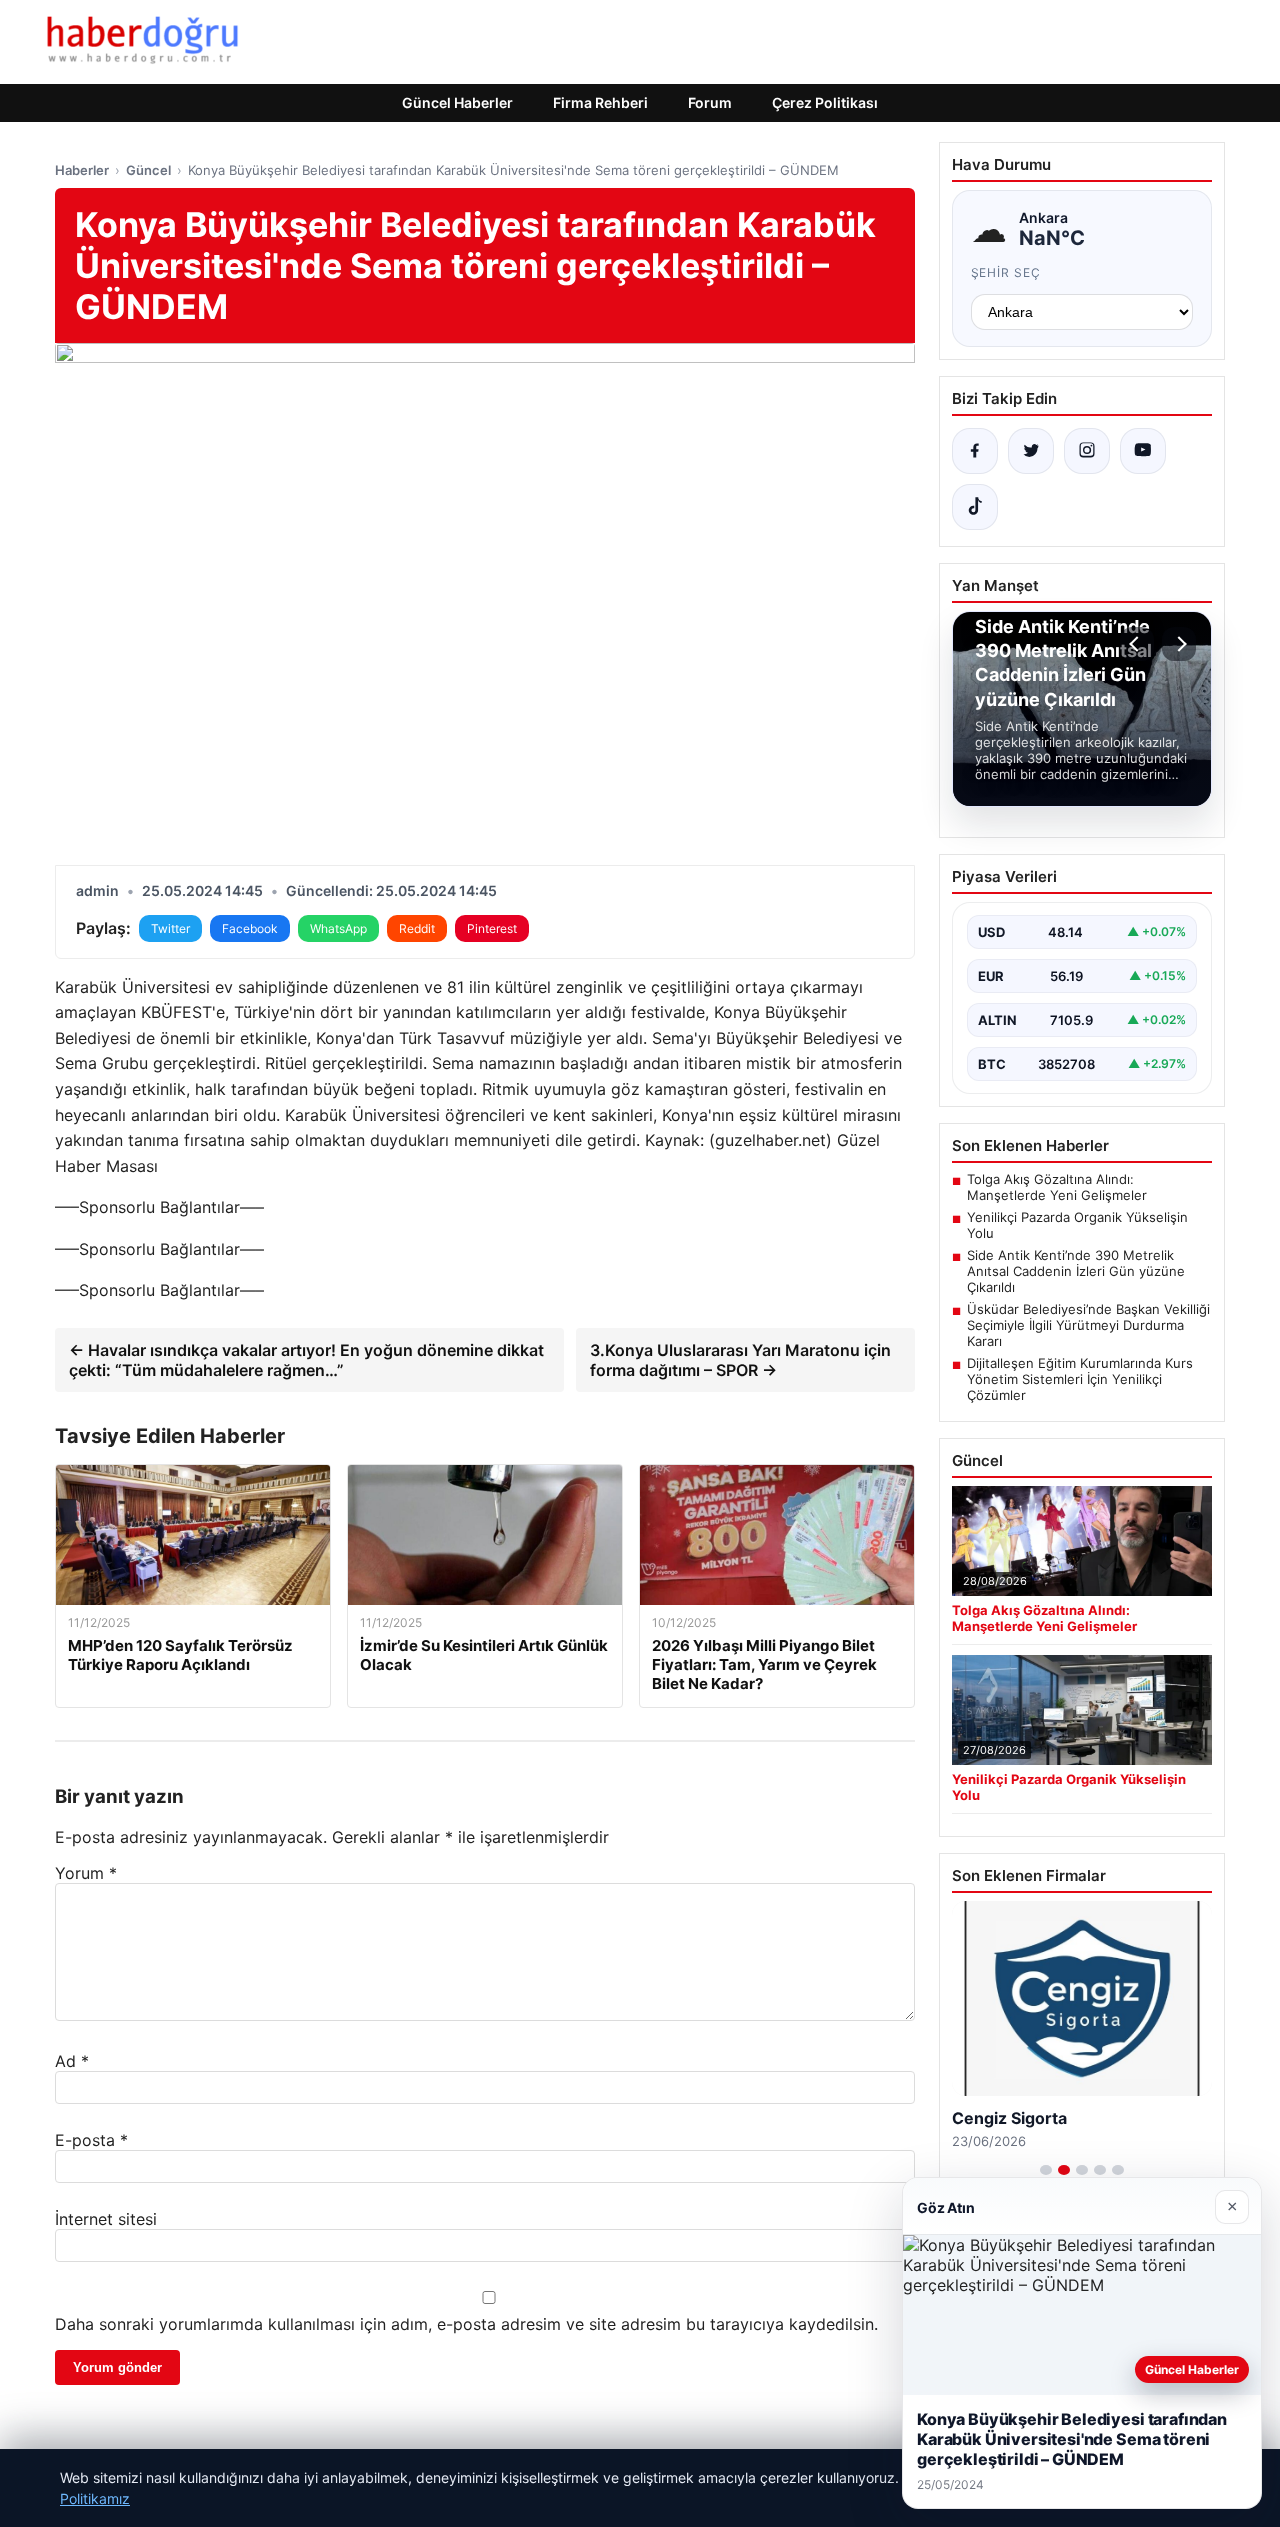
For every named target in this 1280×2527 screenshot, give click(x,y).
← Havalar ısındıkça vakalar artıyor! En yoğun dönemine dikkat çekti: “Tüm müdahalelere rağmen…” (306, 1360)
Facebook (250, 928)
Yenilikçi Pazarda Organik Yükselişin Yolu (1077, 1225)
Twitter (170, 928)
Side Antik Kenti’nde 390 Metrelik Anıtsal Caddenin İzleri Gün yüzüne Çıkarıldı (1076, 1271)
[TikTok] (975, 507)
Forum (710, 102)
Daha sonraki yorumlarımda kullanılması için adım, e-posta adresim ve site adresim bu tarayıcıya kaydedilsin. (466, 2324)
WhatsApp (338, 928)
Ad (72, 2061)
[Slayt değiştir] (1046, 2170)
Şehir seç (1006, 272)
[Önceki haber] (1137, 644)
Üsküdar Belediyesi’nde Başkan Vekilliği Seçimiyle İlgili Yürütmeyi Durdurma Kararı (1088, 1325)
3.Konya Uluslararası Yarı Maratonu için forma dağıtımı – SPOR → (740, 1360)
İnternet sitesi (106, 2219)
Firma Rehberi (600, 102)
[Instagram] (1087, 451)
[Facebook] (975, 451)
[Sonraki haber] (1179, 644)
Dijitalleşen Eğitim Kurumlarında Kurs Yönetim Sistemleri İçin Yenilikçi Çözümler (1080, 1379)
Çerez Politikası (825, 102)
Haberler (82, 170)
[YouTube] (1143, 451)
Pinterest (492, 928)
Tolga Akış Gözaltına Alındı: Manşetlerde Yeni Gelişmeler (1057, 1187)
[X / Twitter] (1031, 451)
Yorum (86, 1873)
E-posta (91, 2140)
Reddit (417, 928)
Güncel (148, 170)
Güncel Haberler (457, 102)
